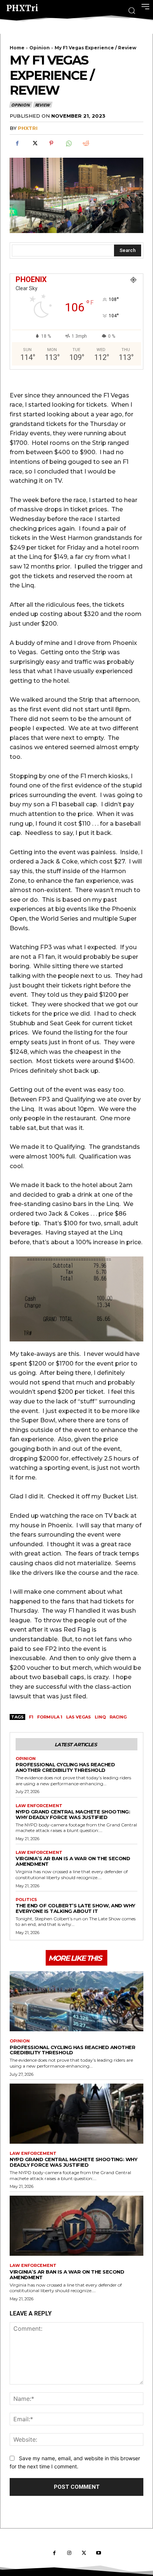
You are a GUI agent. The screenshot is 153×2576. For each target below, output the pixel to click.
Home (17, 48)
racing (118, 1717)
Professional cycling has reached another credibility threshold (65, 1767)
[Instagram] (69, 2553)
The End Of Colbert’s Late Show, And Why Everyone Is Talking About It (75, 1908)
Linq (100, 1717)
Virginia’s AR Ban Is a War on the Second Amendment (73, 1861)
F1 (31, 1717)
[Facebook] (17, 143)
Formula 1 (50, 1717)
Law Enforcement (39, 1806)
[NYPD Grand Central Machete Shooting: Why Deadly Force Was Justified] (76, 2114)
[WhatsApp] (68, 143)
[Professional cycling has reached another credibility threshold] (76, 2001)
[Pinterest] (51, 143)
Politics (26, 1900)
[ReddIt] (85, 143)
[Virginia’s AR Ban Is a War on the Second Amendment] (76, 2226)
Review (42, 105)
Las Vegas (79, 1717)
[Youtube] (99, 2553)
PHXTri (28, 128)
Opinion (40, 48)
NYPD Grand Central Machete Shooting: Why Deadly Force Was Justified (73, 1814)
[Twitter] (34, 143)
